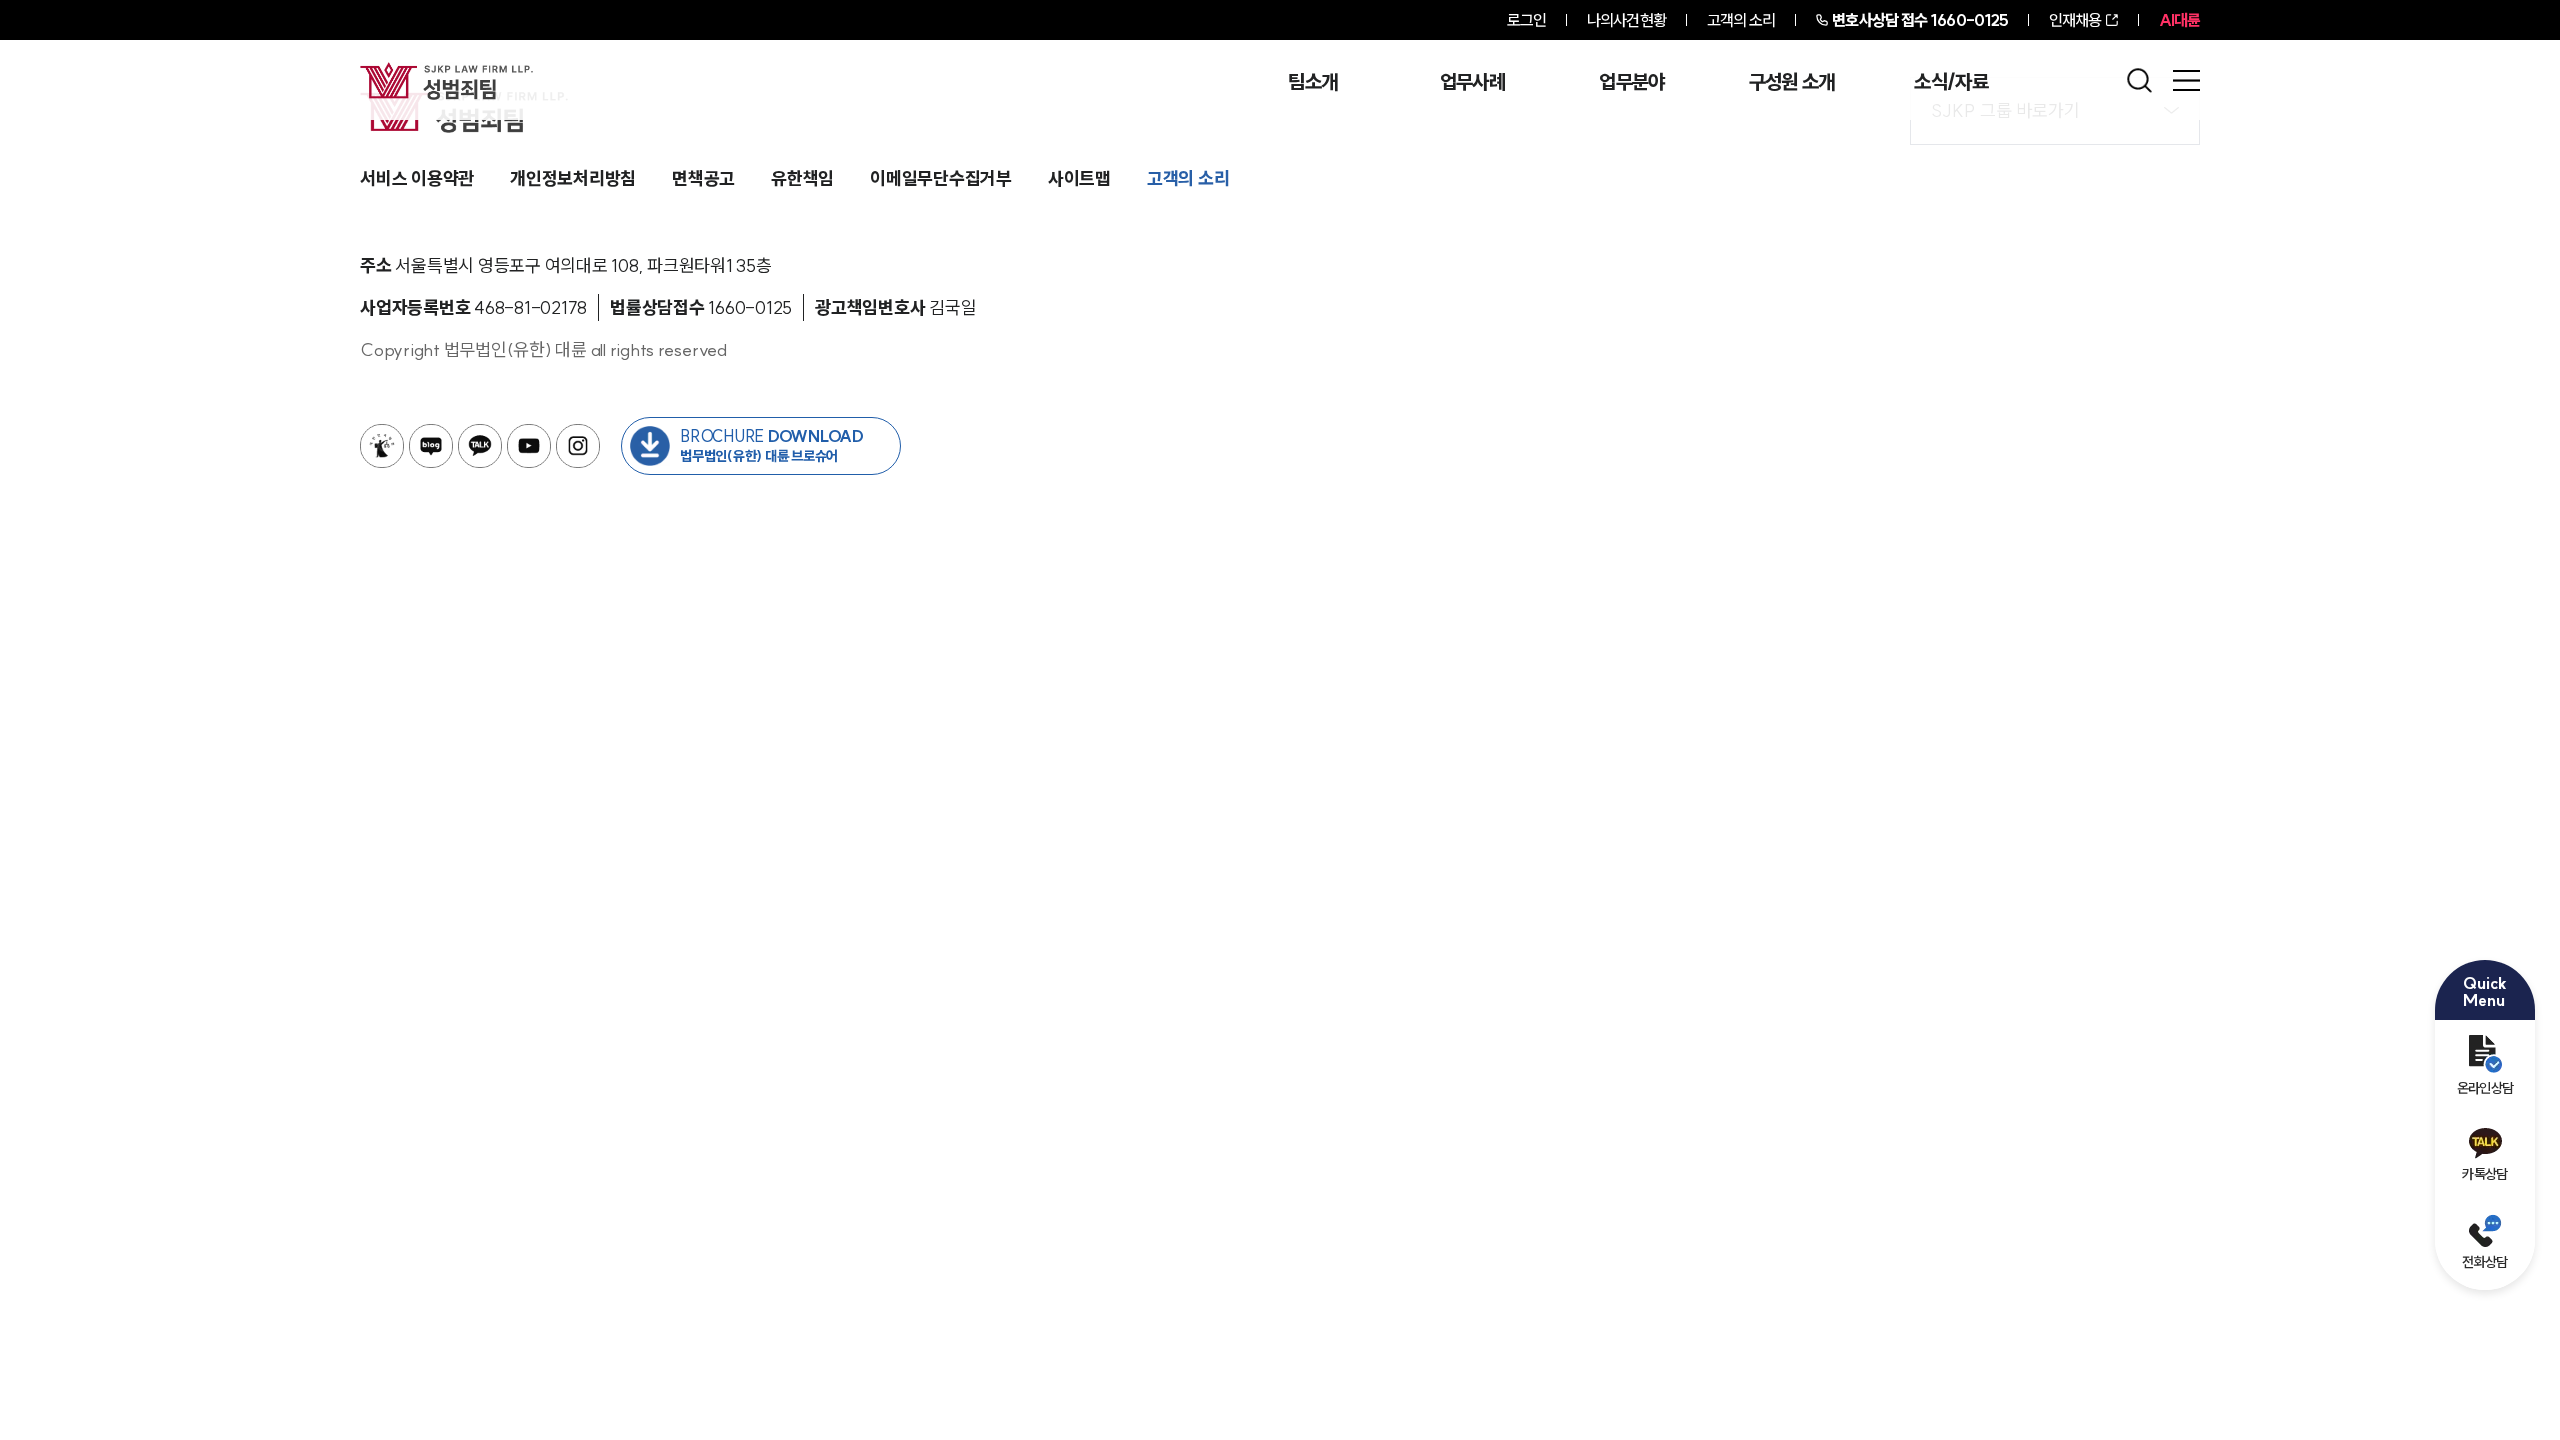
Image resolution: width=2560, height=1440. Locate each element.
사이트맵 (1079, 178)
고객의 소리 (1741, 20)
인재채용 (2075, 20)
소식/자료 (1951, 82)
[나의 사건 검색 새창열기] (382, 446)
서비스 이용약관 (417, 178)
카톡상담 (2484, 1174)
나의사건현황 (1626, 20)
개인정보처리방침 (573, 178)
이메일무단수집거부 (941, 178)
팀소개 (1312, 82)
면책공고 (703, 178)
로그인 (1526, 20)
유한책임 (802, 178)
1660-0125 (1920, 20)
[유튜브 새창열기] (529, 446)
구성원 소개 (1792, 82)
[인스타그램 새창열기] (578, 446)
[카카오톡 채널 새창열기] (480, 446)
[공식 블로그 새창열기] (431, 446)
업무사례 (1472, 82)
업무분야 (1631, 82)
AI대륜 (2179, 20)
